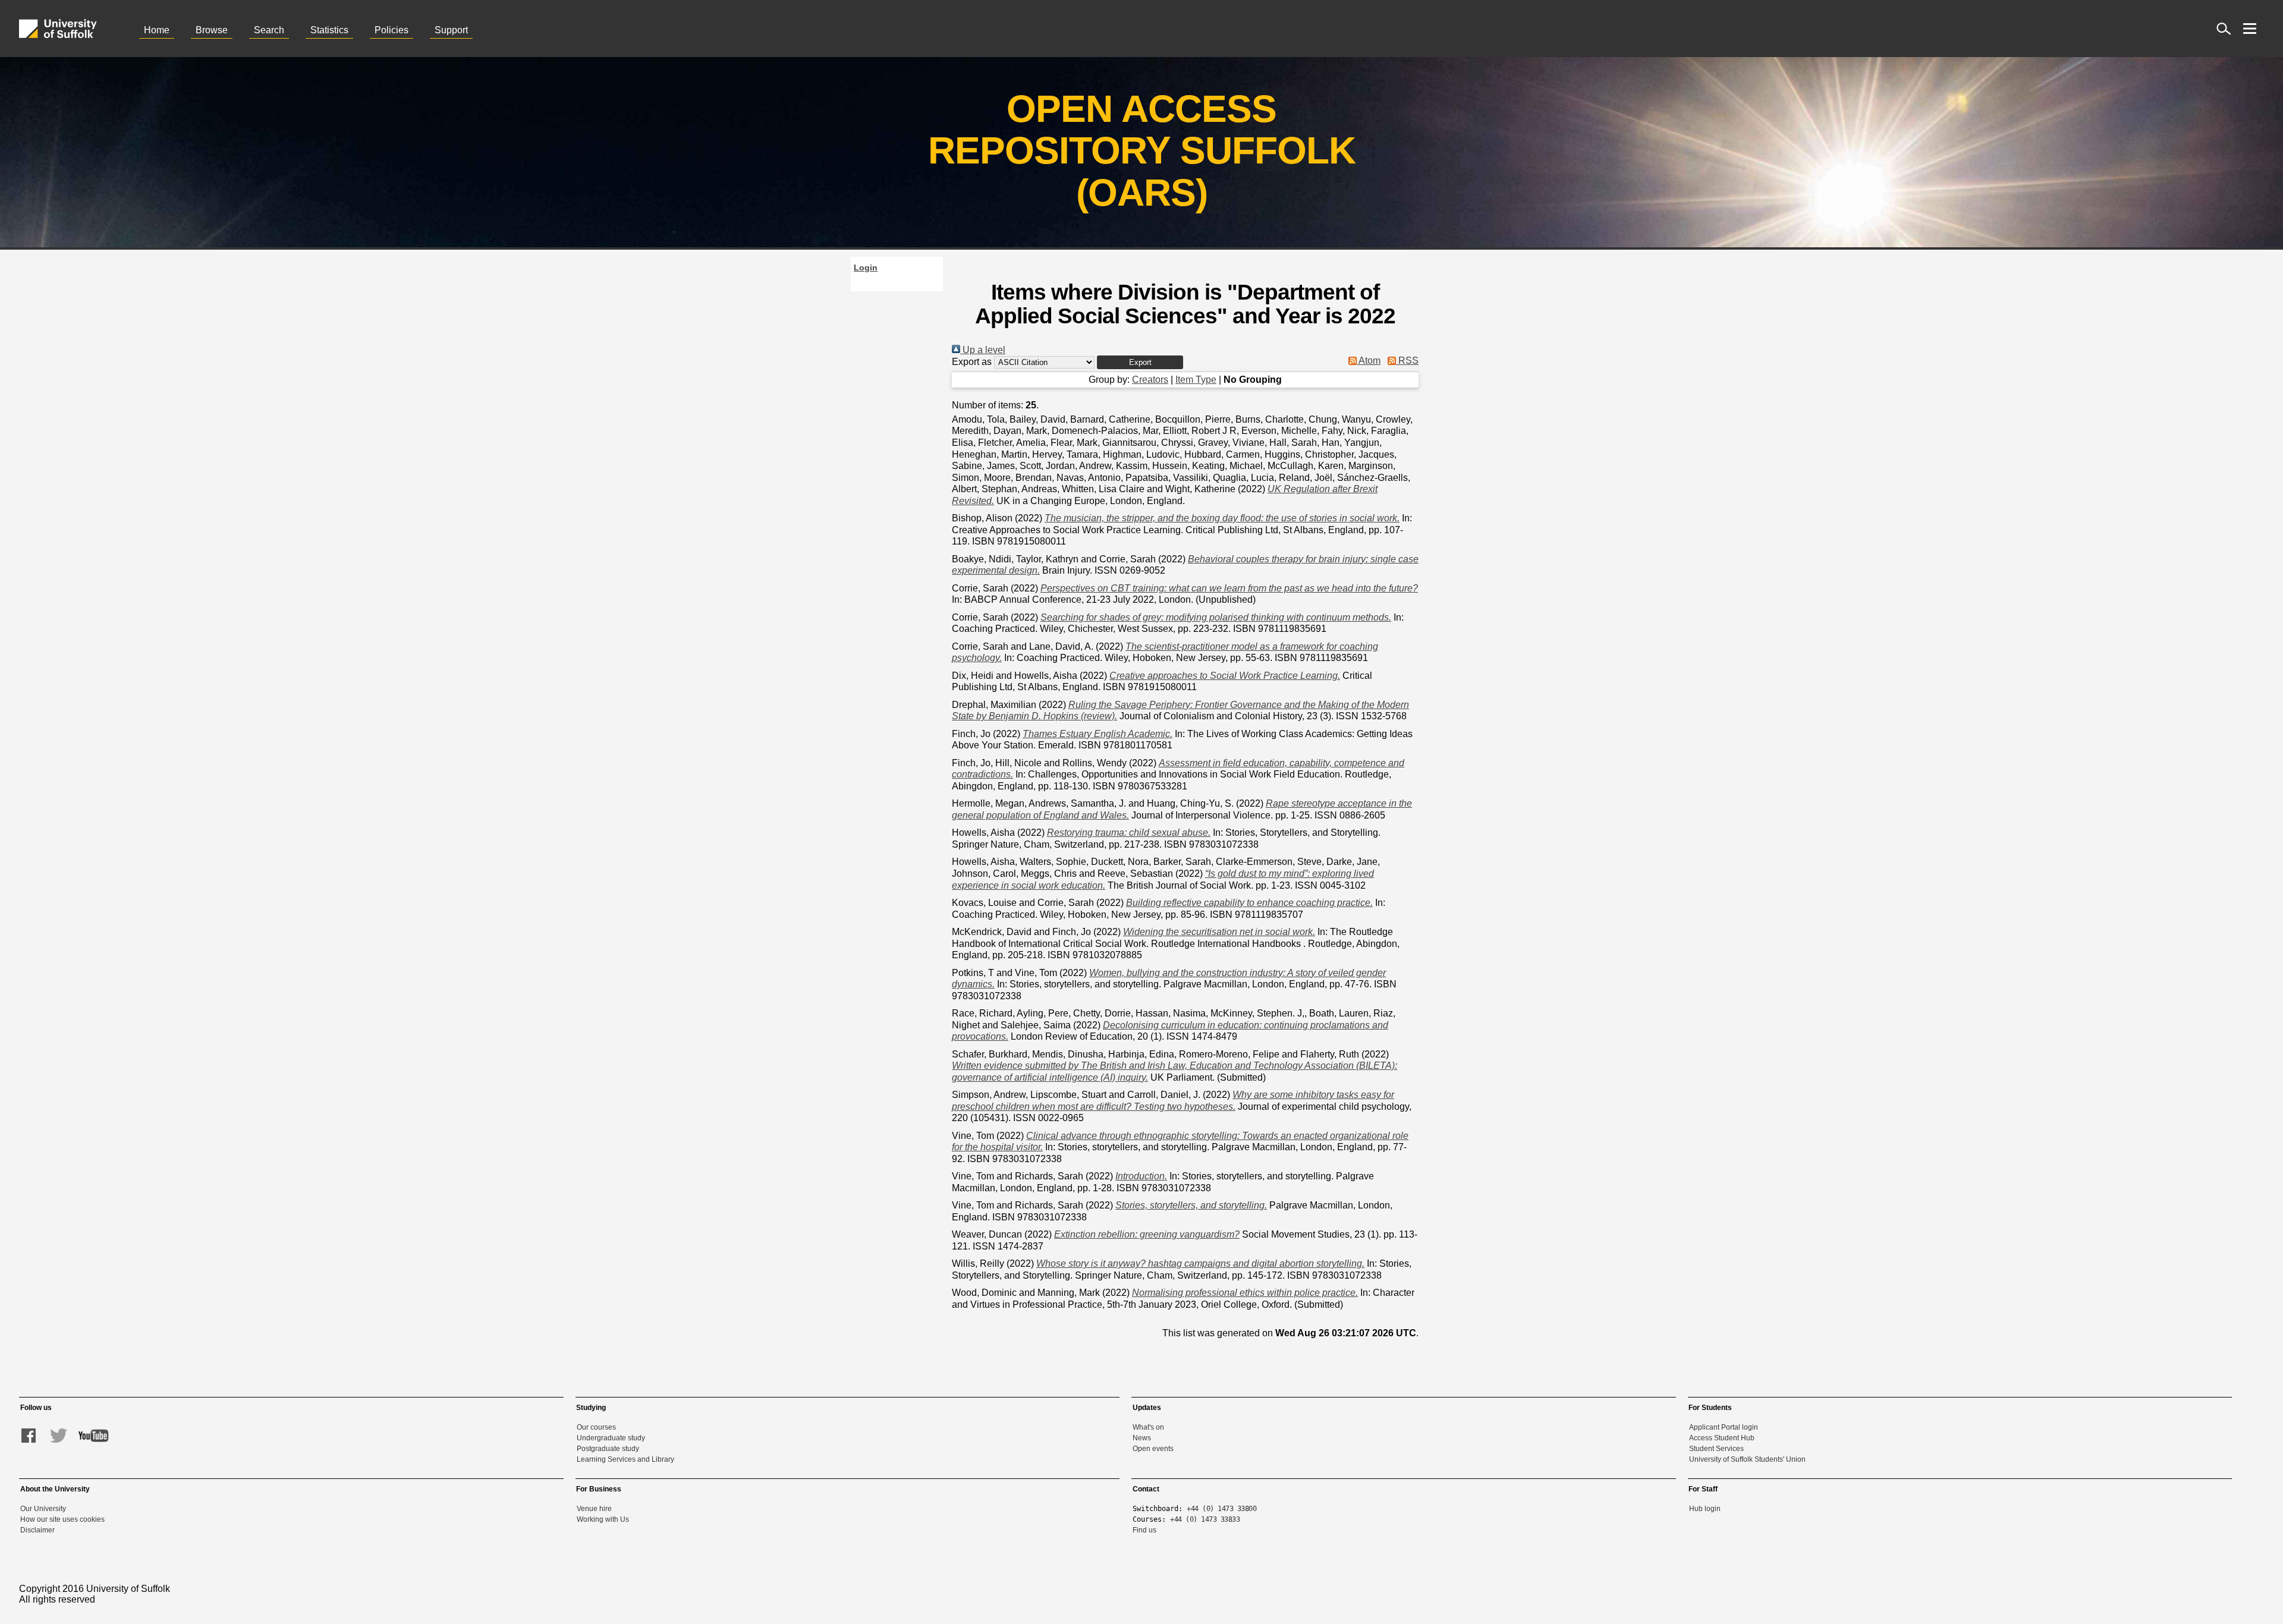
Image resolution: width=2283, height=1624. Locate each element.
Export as (972, 362)
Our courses (596, 1427)
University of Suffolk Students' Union (1747, 1459)
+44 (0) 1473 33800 (1221, 1509)
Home (157, 30)
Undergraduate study (611, 1438)
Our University (43, 1509)
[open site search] (2224, 29)
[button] (1140, 362)
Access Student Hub (1722, 1438)
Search (269, 30)
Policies (391, 30)
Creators (1150, 380)
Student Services (1716, 1449)
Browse (212, 30)
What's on (1148, 1427)
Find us (1144, 1530)
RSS (1407, 361)
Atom (1369, 361)
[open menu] (2250, 29)
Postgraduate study (608, 1449)
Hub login (1705, 1509)
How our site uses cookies (62, 1519)
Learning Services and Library (625, 1459)
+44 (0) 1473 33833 (1205, 1519)
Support (451, 30)
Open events (1153, 1449)
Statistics (329, 30)
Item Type (1196, 380)
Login (866, 267)
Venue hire (594, 1509)
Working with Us (603, 1519)
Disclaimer (37, 1530)
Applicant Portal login (1724, 1427)
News (1142, 1438)
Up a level (983, 350)
